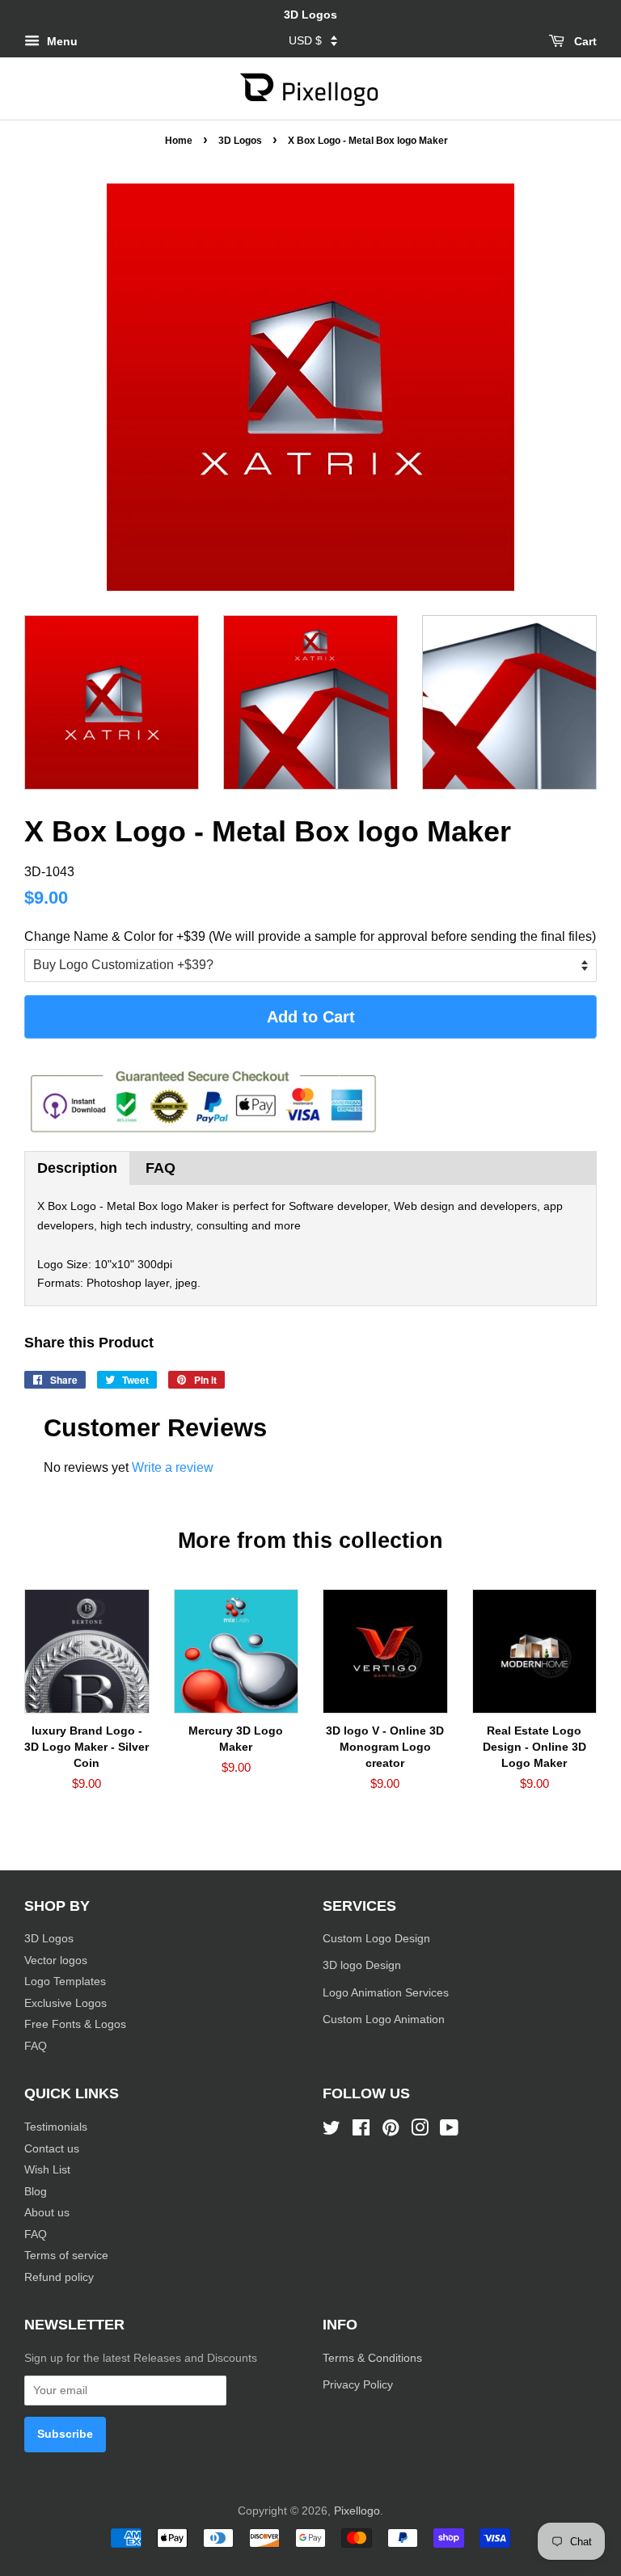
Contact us (52, 2149)
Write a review (173, 1467)
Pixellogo (357, 2511)
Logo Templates (65, 1982)
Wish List (47, 2170)
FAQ (161, 1168)
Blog (36, 2192)
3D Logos (240, 141)
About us (47, 2213)
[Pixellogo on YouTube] (449, 2131)
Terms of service (66, 2256)
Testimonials (56, 2127)
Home (179, 141)
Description (77, 1168)
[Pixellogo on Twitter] (332, 2131)
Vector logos (56, 1960)
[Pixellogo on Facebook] (361, 2131)
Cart (584, 41)
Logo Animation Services (386, 1993)
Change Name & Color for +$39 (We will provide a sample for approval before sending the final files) (310, 936)
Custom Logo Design (376, 1939)
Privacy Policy (359, 2385)
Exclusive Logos (65, 2003)
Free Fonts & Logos (75, 2024)
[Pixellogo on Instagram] (420, 2131)
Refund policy (59, 2277)
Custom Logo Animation (384, 2019)
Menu (61, 41)
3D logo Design (362, 1965)
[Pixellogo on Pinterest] (391, 2131)
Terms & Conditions (372, 2358)
